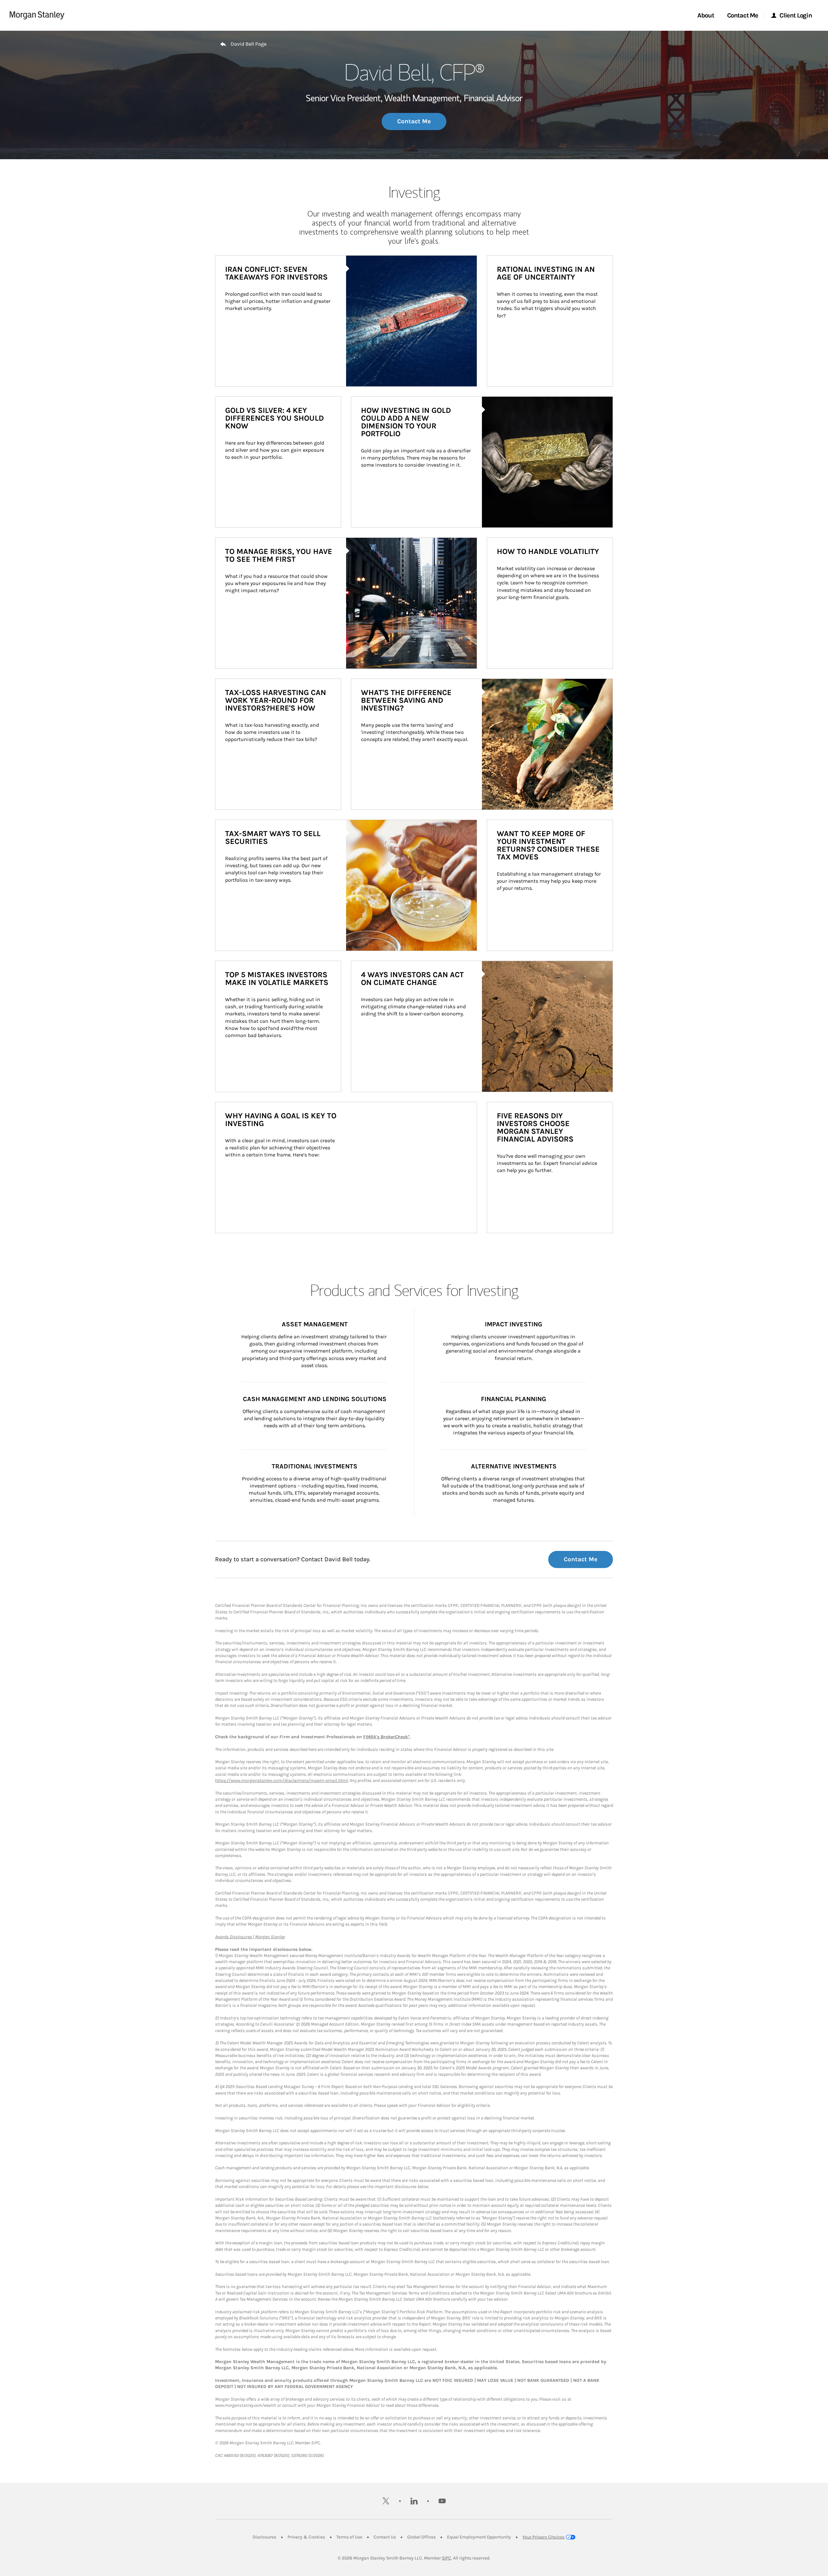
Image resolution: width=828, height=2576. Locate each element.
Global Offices (421, 2537)
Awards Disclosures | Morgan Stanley (250, 1937)
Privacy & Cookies (306, 2537)
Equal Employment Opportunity (479, 2537)
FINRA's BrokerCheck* (387, 1737)
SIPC (447, 2558)
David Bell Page (249, 44)
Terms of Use (349, 2537)
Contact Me (414, 121)
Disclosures (264, 2537)
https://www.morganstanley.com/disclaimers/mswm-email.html (282, 1780)
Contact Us (385, 2537)
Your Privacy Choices (543, 2537)
